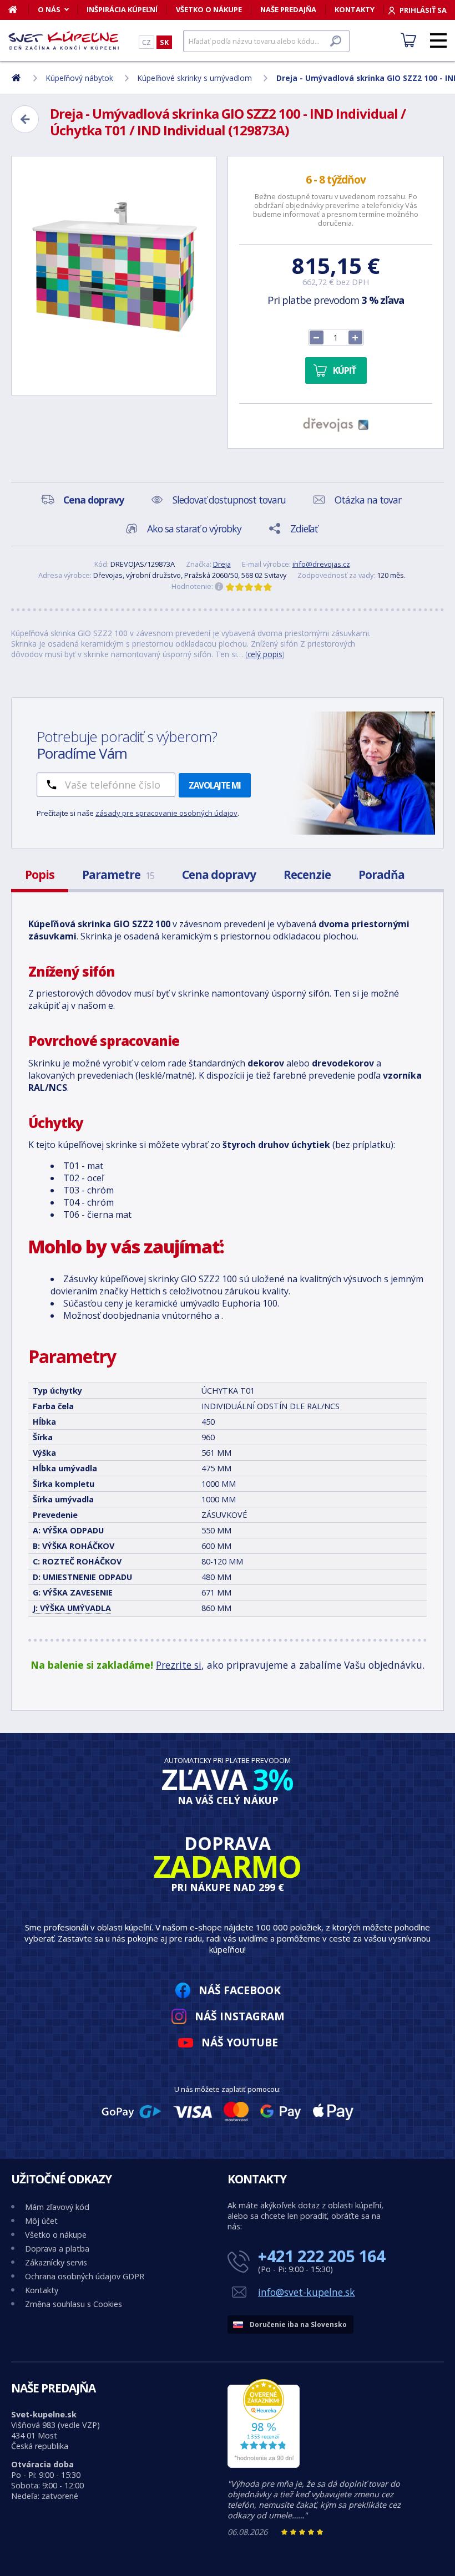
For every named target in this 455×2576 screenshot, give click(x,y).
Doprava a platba (57, 2249)
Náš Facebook (240, 1990)
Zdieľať (304, 529)
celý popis (265, 654)
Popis (40, 875)
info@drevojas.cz (321, 564)
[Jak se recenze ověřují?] (219, 587)
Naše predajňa (288, 9)
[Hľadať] (336, 41)
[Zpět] (25, 119)
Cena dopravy (219, 875)
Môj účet (41, 2221)
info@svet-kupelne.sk (307, 2292)
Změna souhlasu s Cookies (74, 2304)
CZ (146, 42)
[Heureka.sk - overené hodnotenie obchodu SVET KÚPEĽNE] (264, 2465)
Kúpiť (344, 370)
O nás (49, 9)
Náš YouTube (240, 2042)
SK (164, 42)
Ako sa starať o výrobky (194, 529)
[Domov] (19, 9)
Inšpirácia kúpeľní (122, 9)
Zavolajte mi (215, 785)
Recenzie (307, 875)
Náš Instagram (240, 2016)
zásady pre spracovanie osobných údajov (166, 813)
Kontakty (355, 9)
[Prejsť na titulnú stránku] (64, 40)
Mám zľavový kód (57, 2207)
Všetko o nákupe (209, 9)
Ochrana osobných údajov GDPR (85, 2276)
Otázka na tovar (368, 500)
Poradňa (381, 875)
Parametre (118, 875)
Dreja (222, 564)
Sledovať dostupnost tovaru (229, 500)
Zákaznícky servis (56, 2262)
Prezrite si (179, 1665)
